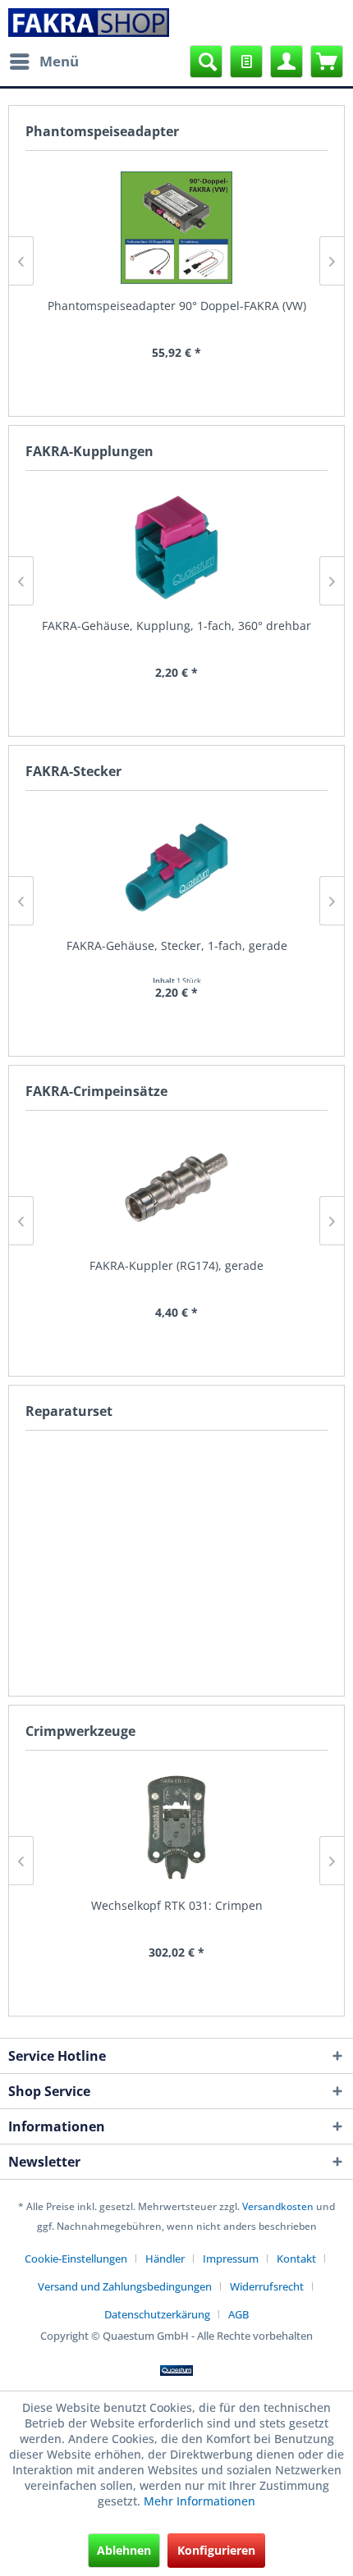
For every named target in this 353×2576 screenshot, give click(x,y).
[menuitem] (44, 62)
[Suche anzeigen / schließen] (206, 62)
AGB (238, 2314)
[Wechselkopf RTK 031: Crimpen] (176, 1827)
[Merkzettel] (246, 62)
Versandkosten (278, 2206)
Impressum (231, 2259)
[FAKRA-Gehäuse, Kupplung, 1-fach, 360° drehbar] (176, 548)
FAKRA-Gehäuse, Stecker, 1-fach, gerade (177, 945)
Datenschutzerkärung (157, 2314)
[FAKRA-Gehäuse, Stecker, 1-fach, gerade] (176, 868)
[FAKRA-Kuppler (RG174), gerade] (176, 1188)
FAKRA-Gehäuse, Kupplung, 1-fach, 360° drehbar (176, 626)
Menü (59, 61)
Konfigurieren (216, 2550)
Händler (165, 2259)
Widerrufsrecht (267, 2286)
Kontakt (296, 2259)
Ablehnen (124, 2550)
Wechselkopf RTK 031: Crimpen (177, 1905)
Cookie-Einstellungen (76, 2259)
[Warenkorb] (327, 62)
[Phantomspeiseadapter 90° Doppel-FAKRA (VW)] (176, 228)
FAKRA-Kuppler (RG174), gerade (176, 1265)
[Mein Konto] (287, 62)
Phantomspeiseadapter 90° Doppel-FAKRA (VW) (177, 306)
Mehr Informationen (199, 2501)
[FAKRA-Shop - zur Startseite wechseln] (89, 23)
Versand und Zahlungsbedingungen (125, 2286)
